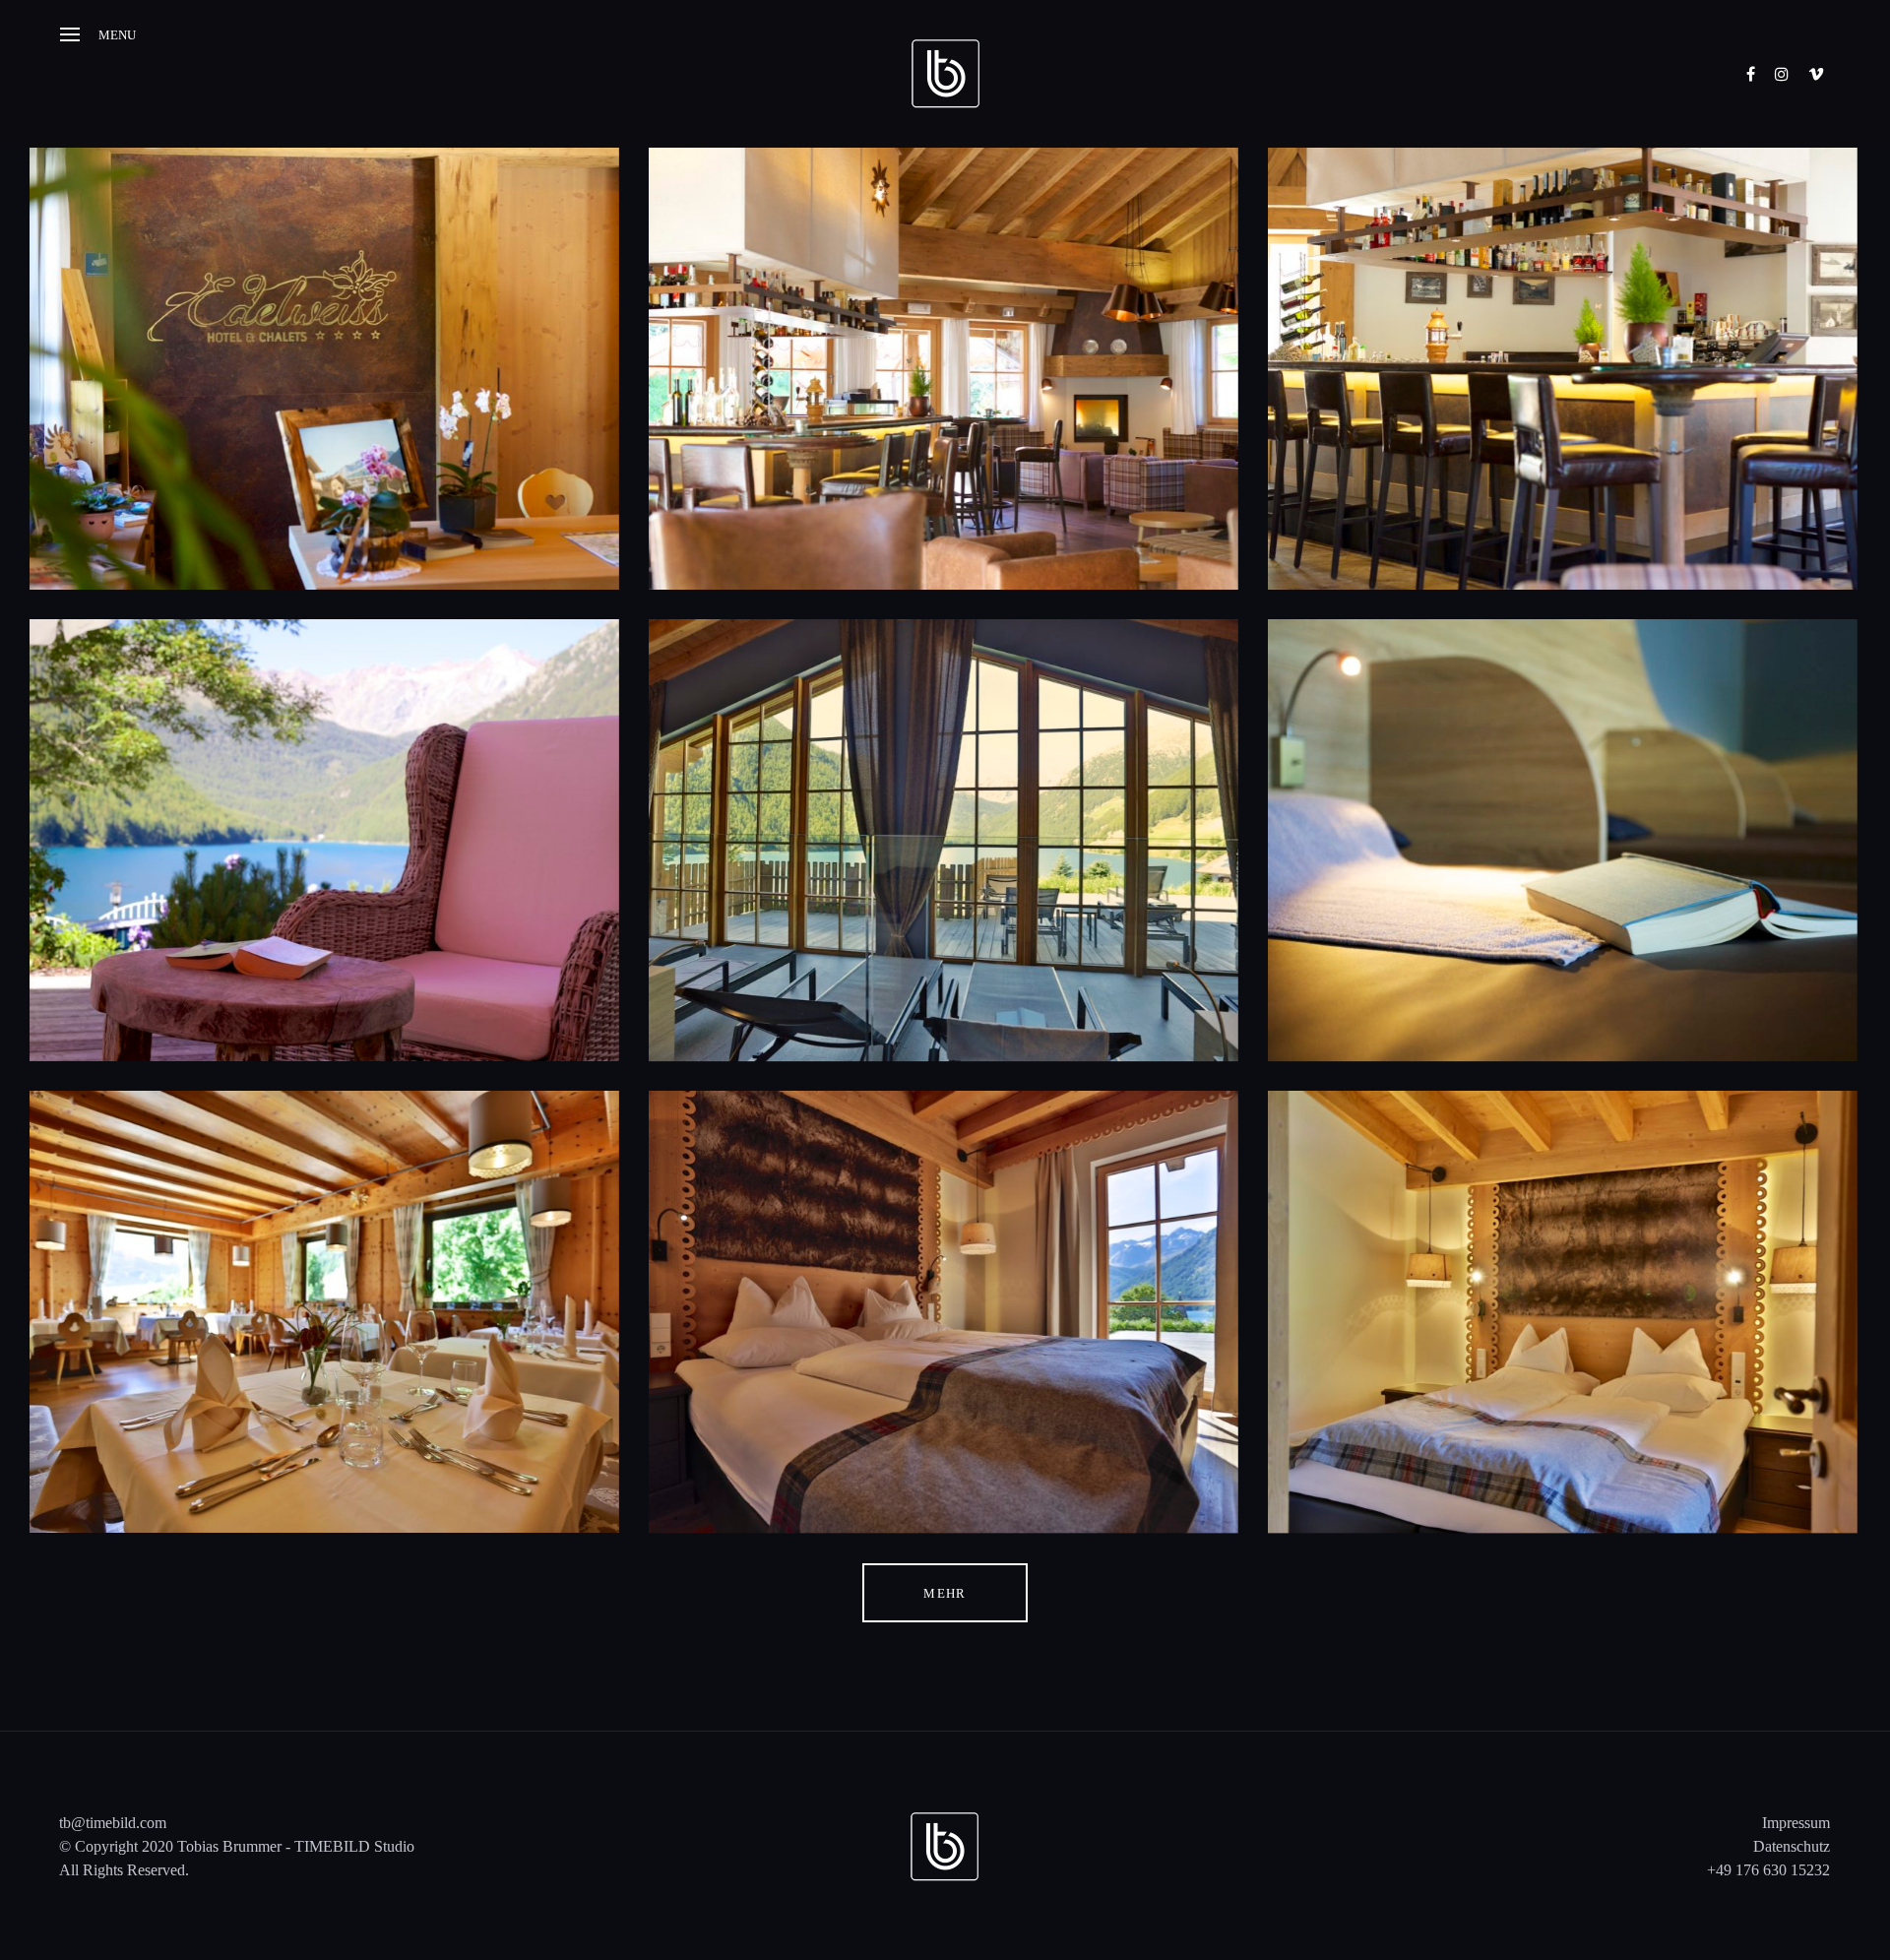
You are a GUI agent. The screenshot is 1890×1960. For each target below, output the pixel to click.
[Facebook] (1751, 74)
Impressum (1796, 1823)
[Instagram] (1782, 74)
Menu (117, 35)
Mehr (945, 1593)
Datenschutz (1792, 1846)
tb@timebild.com (113, 1823)
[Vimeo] (1816, 74)
